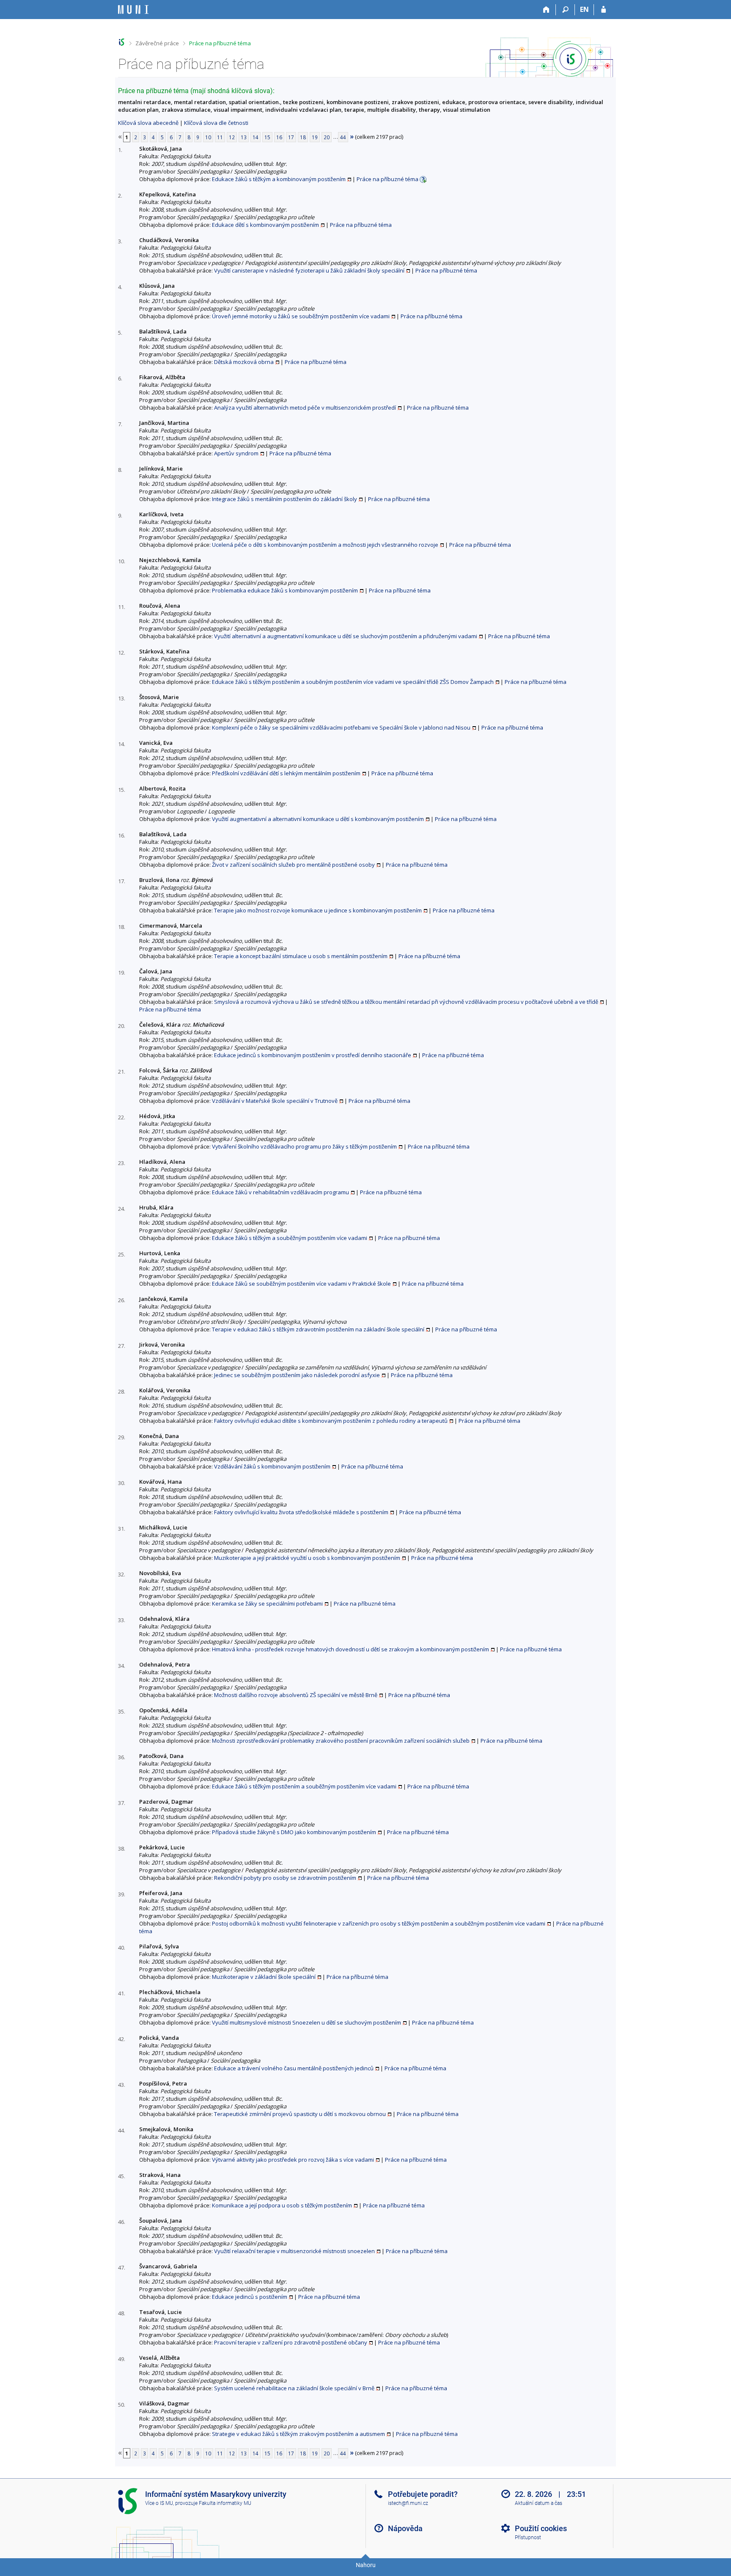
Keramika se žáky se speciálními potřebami (267, 1603)
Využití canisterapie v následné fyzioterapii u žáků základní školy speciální (309, 270)
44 (343, 137)
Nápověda (405, 2528)
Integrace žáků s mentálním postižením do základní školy (284, 499)
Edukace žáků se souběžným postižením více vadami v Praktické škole (301, 1284)
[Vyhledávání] (565, 10)
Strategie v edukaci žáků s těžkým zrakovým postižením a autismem (298, 2434)
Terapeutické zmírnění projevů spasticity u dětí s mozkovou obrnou (300, 2114)
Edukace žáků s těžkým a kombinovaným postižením (279, 179)
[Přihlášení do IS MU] (603, 10)
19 (315, 137)
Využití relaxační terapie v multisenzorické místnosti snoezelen (294, 2251)
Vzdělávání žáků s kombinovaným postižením (272, 1466)
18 (303, 137)
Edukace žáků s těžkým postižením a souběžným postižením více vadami (304, 1786)
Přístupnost (528, 2537)
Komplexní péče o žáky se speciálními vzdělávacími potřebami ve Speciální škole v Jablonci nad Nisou (341, 727)
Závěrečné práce (157, 43)
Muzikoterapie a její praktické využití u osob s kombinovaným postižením (307, 1558)
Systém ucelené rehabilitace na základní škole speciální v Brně (294, 2388)
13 (244, 137)
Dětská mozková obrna (244, 362)
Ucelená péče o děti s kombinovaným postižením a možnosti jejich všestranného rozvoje (325, 545)
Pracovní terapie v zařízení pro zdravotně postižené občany (291, 2342)
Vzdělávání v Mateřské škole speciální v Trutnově (275, 1101)
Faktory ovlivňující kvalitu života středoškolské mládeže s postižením (301, 1512)
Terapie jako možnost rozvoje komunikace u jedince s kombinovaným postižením (318, 910)
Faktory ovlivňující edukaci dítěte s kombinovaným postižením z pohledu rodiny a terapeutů (331, 1421)
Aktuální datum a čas (539, 2503)
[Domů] (546, 10)
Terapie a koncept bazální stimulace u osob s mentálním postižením (301, 956)
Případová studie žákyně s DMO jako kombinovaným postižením (294, 1832)
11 (220, 137)
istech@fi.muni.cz (408, 2503)
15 (267, 137)
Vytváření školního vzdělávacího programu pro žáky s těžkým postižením (304, 1146)
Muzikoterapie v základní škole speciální (264, 1977)
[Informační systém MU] (122, 42)
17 (291, 137)
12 (232, 137)
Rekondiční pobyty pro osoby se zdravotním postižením (285, 1878)
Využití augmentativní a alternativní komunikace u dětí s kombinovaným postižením (318, 819)
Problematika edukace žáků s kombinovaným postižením (285, 590)
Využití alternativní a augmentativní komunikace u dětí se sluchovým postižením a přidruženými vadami (346, 636)
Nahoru (366, 2565)
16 (279, 137)
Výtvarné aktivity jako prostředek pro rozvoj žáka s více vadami (293, 2160)
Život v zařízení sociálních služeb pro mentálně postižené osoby (293, 865)
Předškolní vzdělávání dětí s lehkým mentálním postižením (286, 773)
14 (256, 137)
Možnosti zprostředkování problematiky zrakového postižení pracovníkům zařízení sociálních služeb (341, 1741)
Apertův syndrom (236, 453)
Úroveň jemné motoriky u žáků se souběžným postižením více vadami (301, 316)
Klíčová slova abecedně (148, 123)
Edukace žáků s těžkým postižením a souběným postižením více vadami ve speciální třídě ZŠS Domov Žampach (353, 682)
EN (584, 9)
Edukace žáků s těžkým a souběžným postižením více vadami (290, 1238)
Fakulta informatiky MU (225, 2503)
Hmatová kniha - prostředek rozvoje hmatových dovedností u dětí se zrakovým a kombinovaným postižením (350, 1649)
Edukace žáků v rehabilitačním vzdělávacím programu (280, 1192)
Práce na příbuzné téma (220, 43)
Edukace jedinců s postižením (250, 2297)
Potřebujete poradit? (423, 2494)
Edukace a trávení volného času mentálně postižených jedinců (294, 2068)
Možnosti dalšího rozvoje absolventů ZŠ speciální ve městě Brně (296, 1695)
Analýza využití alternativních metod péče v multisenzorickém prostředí (305, 408)
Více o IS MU (159, 2503)
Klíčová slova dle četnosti (216, 123)
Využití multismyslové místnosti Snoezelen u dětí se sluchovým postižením (306, 2022)
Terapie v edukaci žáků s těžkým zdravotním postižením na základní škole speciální (318, 1329)
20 (327, 137)
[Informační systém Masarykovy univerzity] (133, 10)
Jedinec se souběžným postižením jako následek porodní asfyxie (297, 1375)
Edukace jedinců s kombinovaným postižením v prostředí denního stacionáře (313, 1055)
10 (208, 137)
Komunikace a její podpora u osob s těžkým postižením (282, 2205)
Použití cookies (541, 2528)
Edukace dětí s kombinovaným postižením (265, 225)
